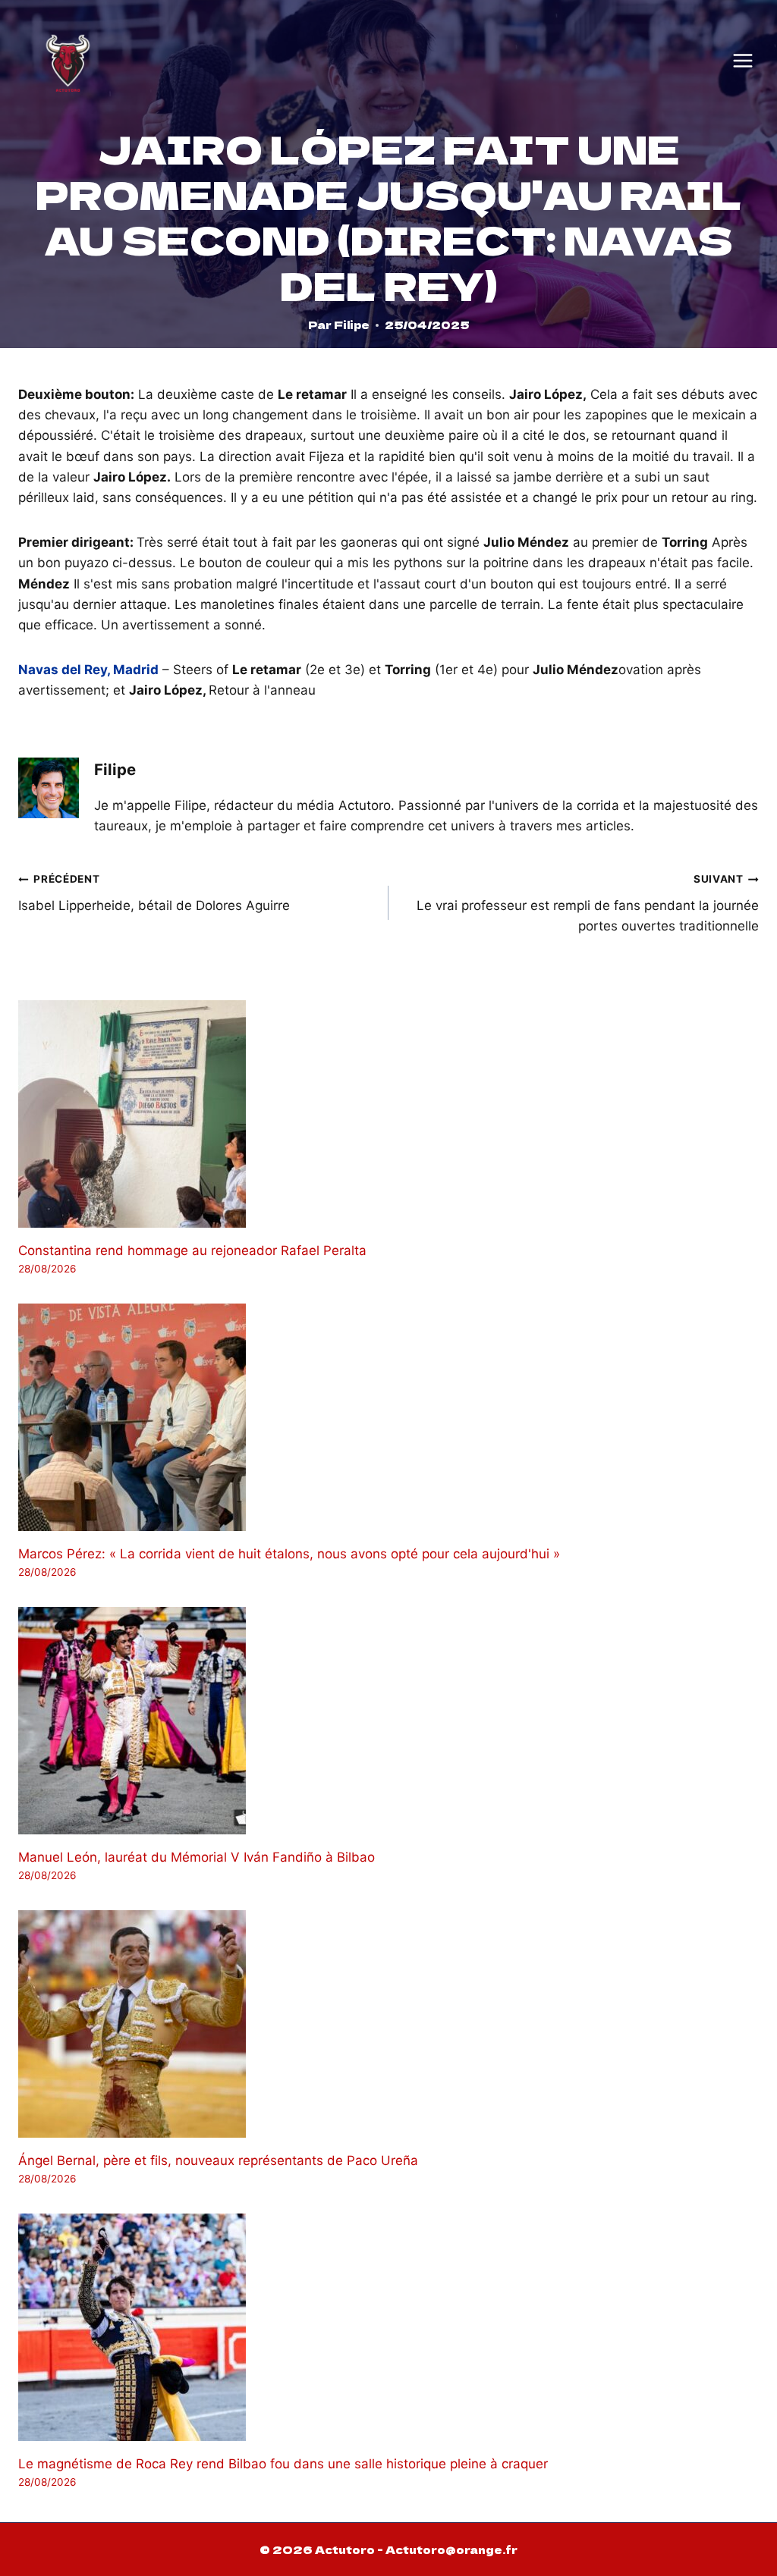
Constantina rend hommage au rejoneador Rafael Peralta (192, 1250)
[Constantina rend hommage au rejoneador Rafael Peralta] (388, 1114)
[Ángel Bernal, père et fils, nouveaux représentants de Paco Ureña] (388, 2024)
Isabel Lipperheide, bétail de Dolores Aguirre (154, 893)
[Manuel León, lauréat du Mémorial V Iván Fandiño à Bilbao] (388, 1721)
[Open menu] (743, 61)
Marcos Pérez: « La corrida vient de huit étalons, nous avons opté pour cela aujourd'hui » (289, 1554)
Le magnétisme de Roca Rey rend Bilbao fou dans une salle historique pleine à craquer (283, 2464)
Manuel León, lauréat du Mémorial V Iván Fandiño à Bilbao (197, 1857)
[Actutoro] (68, 60)
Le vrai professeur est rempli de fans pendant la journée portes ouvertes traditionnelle (588, 903)
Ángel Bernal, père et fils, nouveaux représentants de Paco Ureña (218, 2160)
